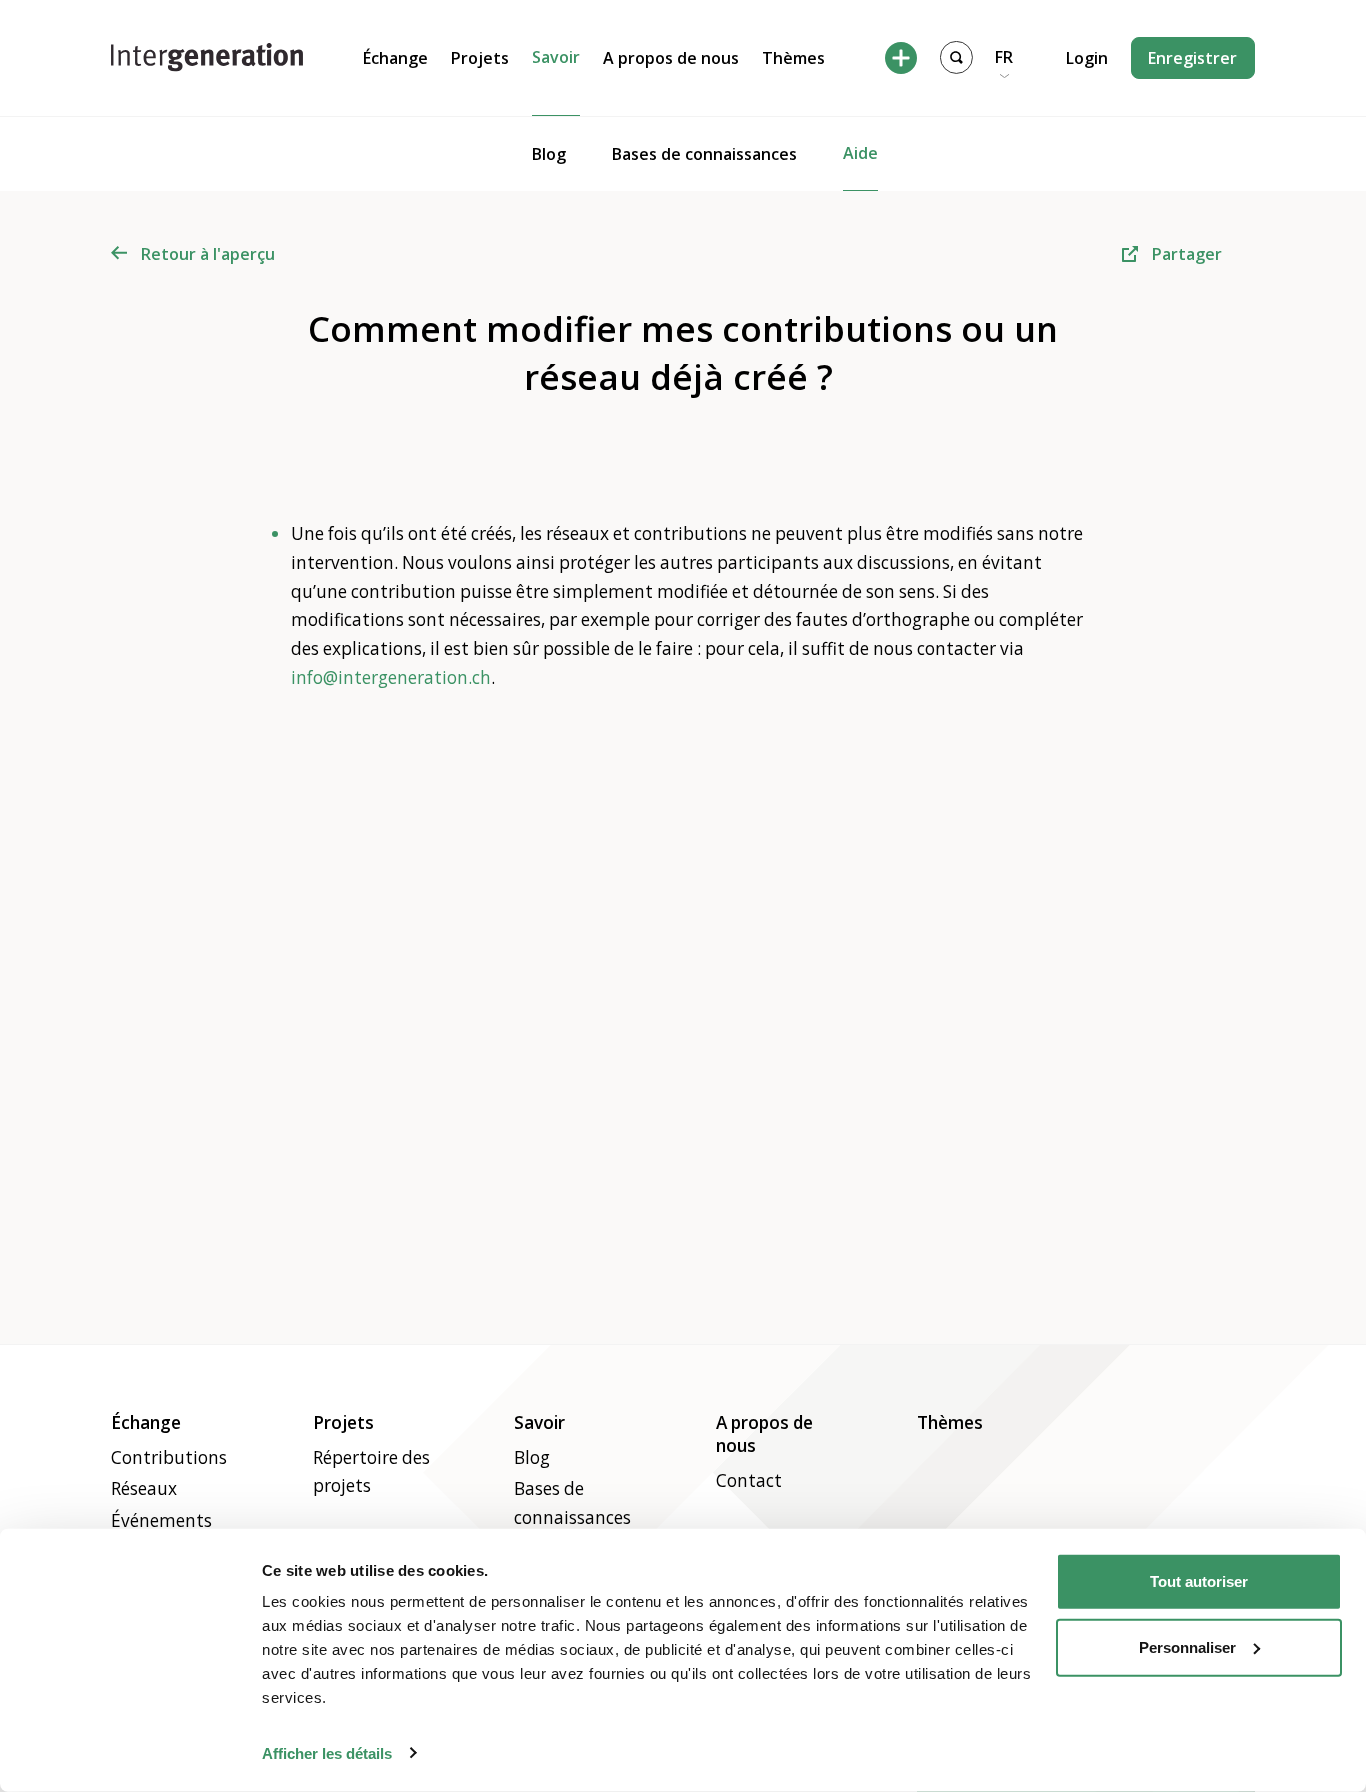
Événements (161, 1520)
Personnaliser (1187, 1646)
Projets (480, 58)
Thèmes (793, 58)
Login (1087, 58)
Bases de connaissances (704, 154)
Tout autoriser (1199, 1581)
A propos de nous (671, 58)
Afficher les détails (327, 1752)
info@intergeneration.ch (391, 677)
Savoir (556, 57)
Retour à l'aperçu (208, 254)
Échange (395, 58)
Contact (749, 1480)
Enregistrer (1192, 58)
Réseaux (144, 1488)
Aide (860, 153)
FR (1004, 57)
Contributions (169, 1457)
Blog (549, 154)
